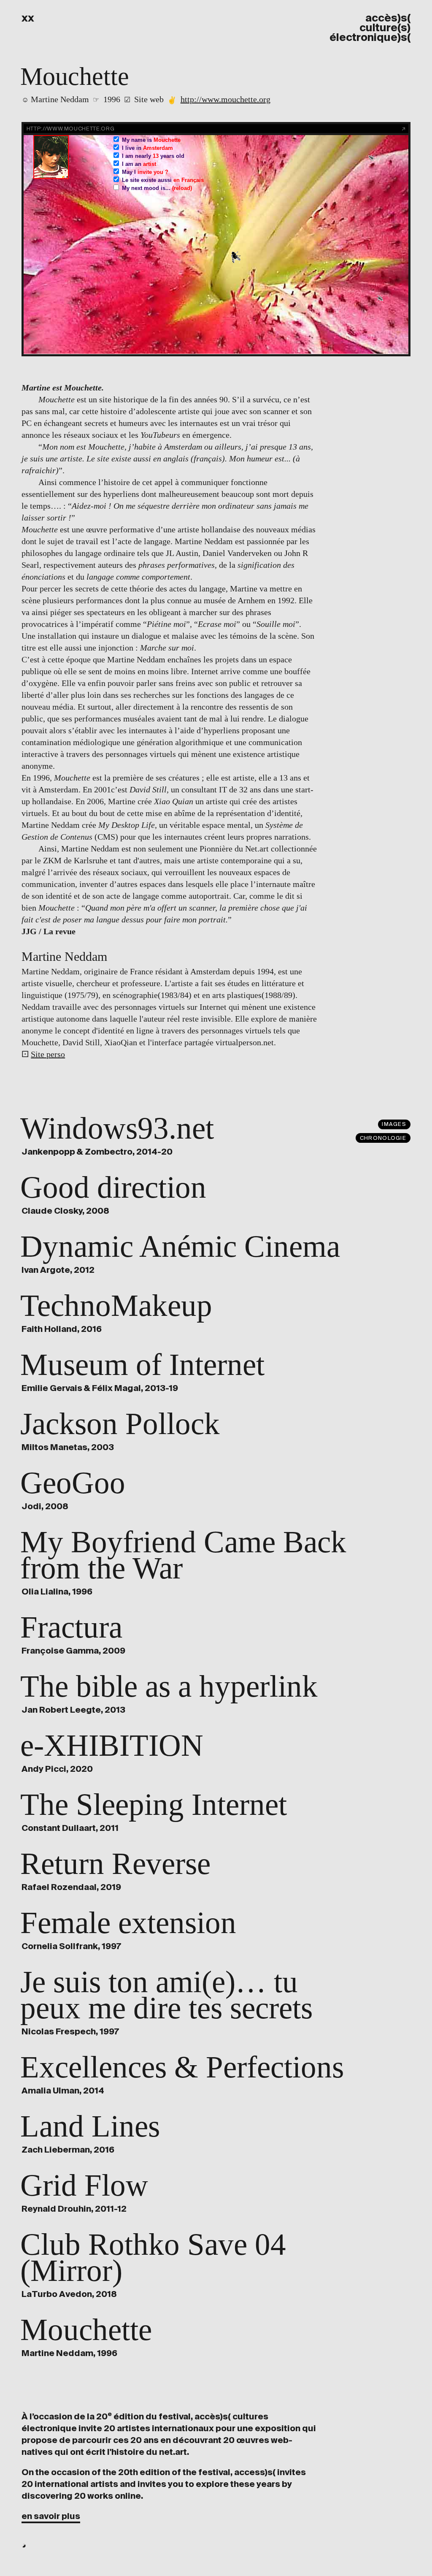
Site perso (48, 1054)
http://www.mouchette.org (225, 99)
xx (28, 18)
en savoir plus (51, 2516)
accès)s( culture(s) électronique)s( (370, 28)
